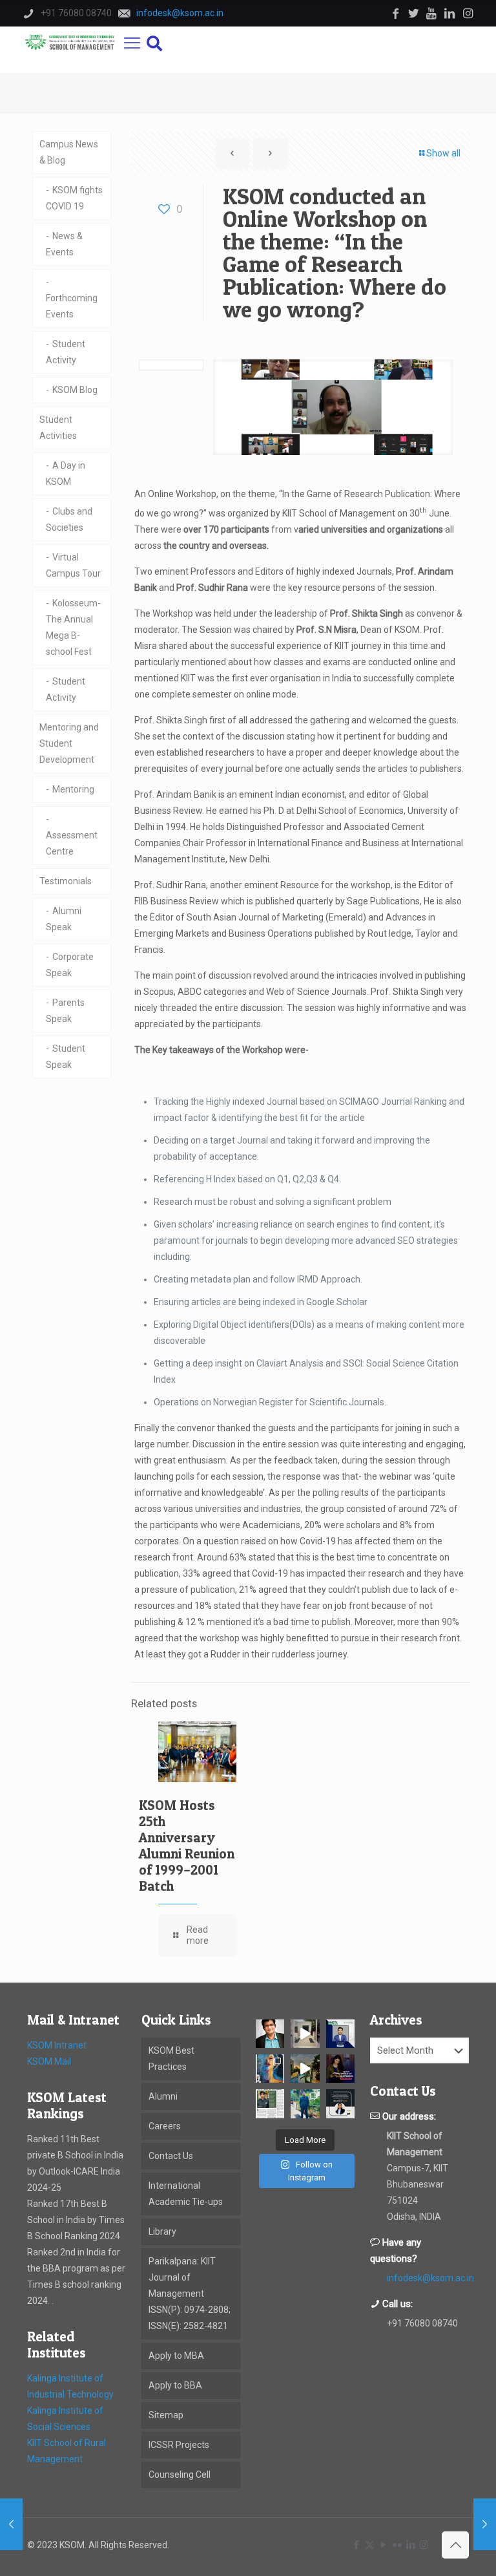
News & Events (64, 244)
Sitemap (166, 2415)
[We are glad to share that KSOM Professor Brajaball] (270, 2034)
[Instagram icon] (424, 2545)
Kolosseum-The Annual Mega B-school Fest (73, 627)
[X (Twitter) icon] (370, 2545)
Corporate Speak (70, 965)
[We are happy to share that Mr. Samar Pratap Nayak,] (270, 2103)
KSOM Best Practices (171, 2059)
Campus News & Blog (69, 152)
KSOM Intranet (57, 2045)
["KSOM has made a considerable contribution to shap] (340, 2103)
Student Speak (66, 1057)
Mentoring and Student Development (69, 743)
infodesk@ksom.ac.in (430, 2278)
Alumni (163, 2096)
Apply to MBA (176, 2356)
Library (162, 2231)
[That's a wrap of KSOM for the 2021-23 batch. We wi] (305, 2069)
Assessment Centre (72, 843)
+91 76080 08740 (422, 2323)
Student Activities (58, 428)
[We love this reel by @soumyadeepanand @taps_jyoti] (305, 2034)
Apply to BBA (175, 2385)
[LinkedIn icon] (410, 2545)
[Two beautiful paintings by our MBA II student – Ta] (270, 2069)
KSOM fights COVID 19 (74, 198)
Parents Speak (65, 1011)
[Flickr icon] (397, 2545)
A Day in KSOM (66, 474)
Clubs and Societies (69, 519)
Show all (443, 153)
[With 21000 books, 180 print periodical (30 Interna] (340, 2069)
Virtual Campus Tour (73, 565)
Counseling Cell (180, 2475)
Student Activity (66, 352)
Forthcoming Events (72, 306)
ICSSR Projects (179, 2445)
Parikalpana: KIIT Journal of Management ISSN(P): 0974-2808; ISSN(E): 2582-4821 (190, 2294)
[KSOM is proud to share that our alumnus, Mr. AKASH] (340, 2034)
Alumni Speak (64, 919)
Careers (165, 2126)
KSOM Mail (49, 2061)
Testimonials (66, 881)
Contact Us (171, 2156)
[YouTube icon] (383, 2545)
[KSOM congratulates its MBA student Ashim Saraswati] (305, 2103)
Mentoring (73, 789)
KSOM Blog (75, 390)
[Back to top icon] (455, 2545)
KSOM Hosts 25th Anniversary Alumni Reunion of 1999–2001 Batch (187, 1846)
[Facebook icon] (356, 2545)
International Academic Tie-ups (186, 2194)
